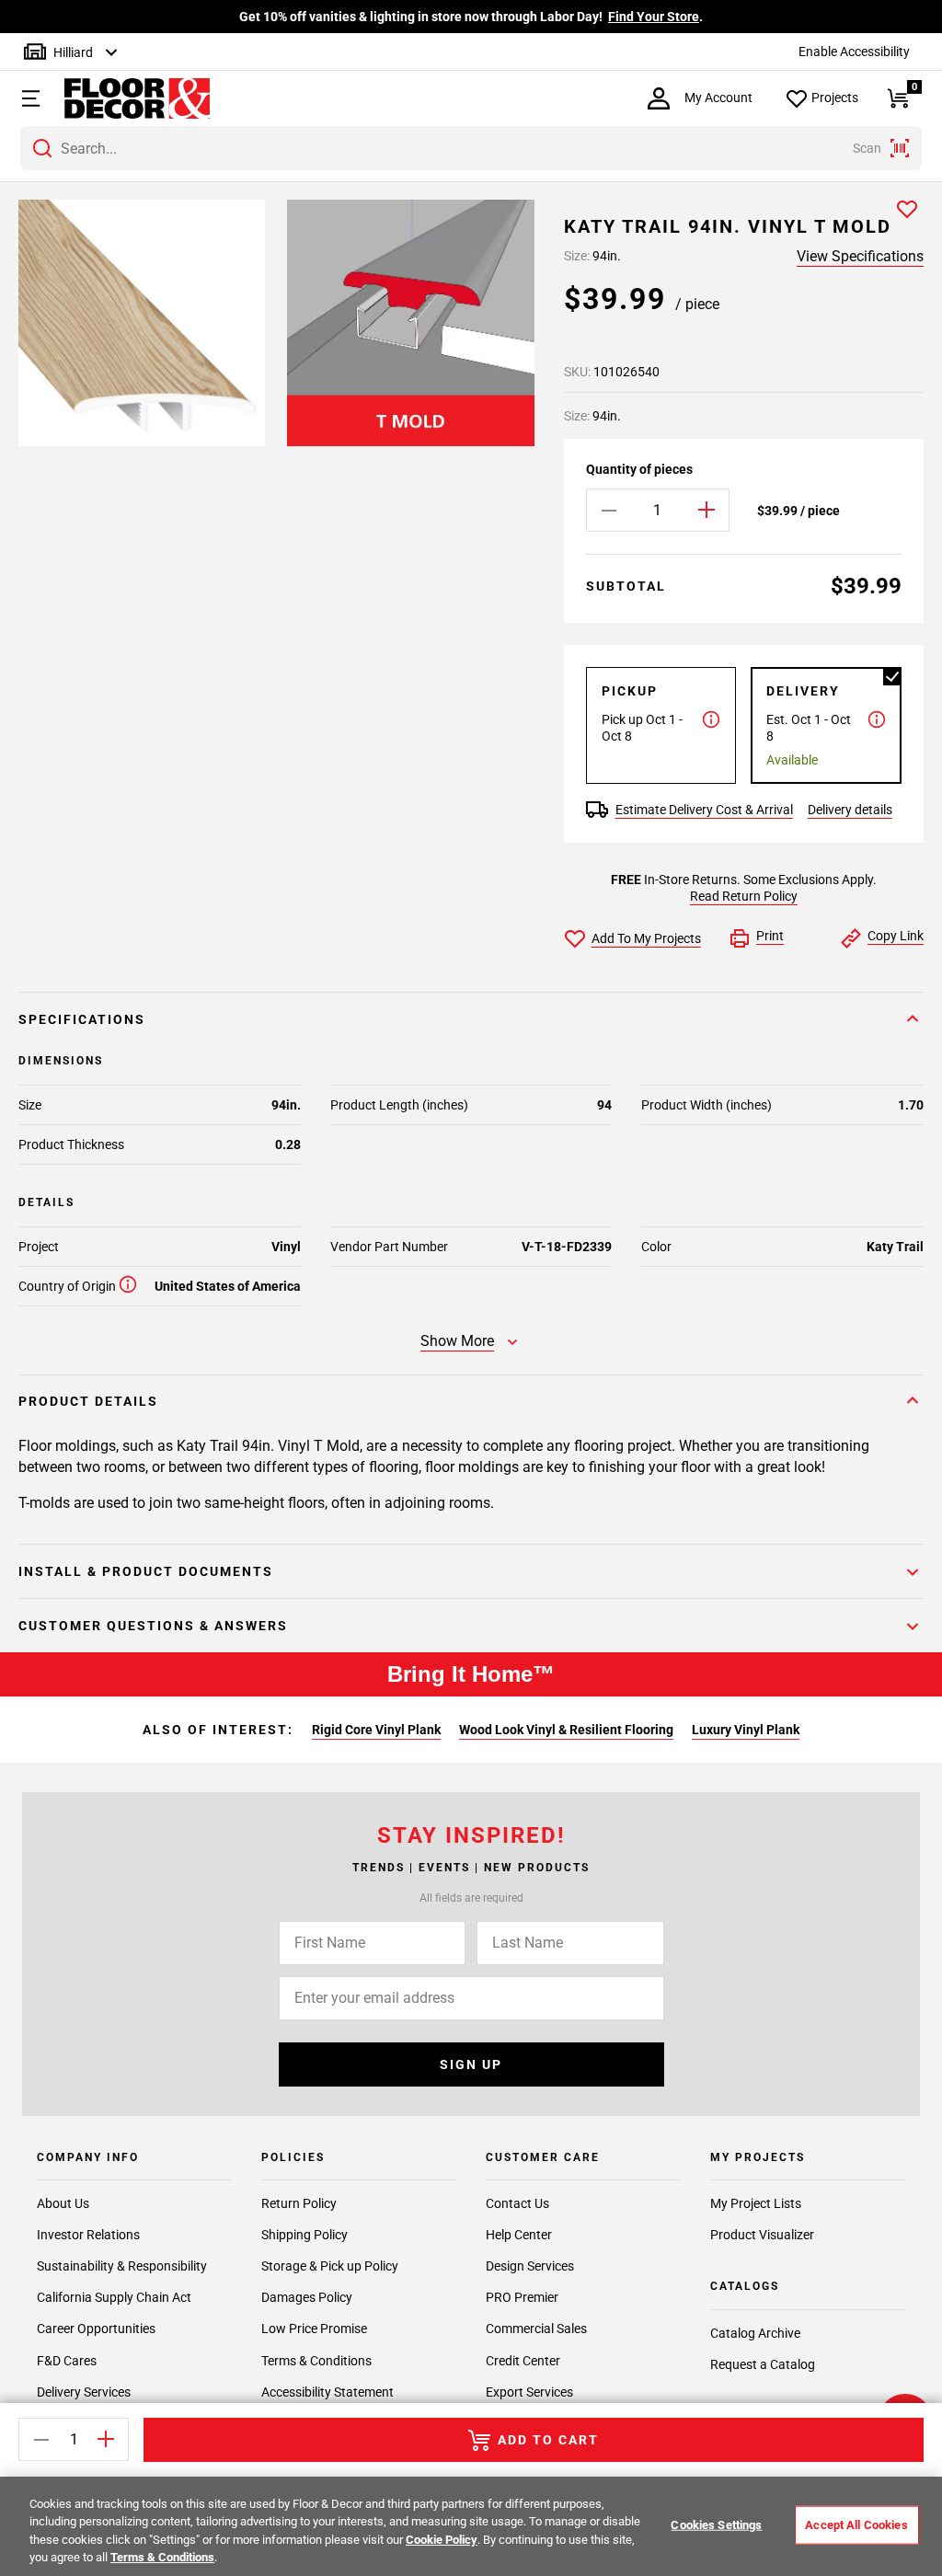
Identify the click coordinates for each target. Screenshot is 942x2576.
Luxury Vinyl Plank (746, 1730)
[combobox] (471, 148)
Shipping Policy (304, 2235)
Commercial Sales (536, 2329)
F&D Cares (67, 2361)
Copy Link (896, 936)
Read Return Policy (744, 896)
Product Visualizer (762, 2235)
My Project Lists (756, 2203)
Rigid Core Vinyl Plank (376, 1730)
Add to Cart (548, 2440)
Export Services (529, 2392)
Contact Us (517, 2203)
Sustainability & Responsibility (122, 2266)
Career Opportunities (96, 2329)
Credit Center (523, 2361)
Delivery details (850, 810)
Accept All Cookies (856, 2525)
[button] (29, 98)
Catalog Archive (755, 2333)
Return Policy (299, 2203)
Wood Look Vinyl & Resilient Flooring (566, 1730)
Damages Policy (307, 2297)
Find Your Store (654, 17)
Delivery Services (84, 2392)
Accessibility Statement (327, 2392)
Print (770, 936)
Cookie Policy (442, 2540)
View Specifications (860, 256)
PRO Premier (522, 2297)
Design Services (530, 2266)
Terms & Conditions (316, 2361)
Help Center (519, 2235)
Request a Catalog (763, 2364)
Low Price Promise (314, 2329)
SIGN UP (471, 2064)
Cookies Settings (716, 2525)
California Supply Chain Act (114, 2297)
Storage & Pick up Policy (330, 2266)
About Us (63, 2203)
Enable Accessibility (854, 52)
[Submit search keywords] (42, 148)
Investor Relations (88, 2235)
